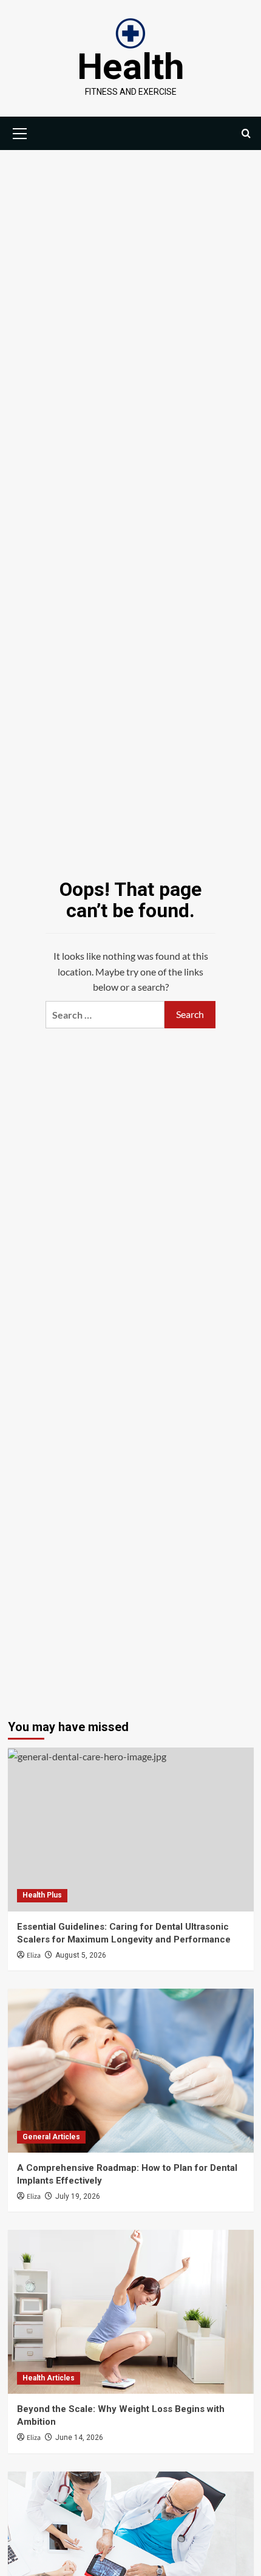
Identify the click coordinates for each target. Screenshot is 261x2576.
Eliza (34, 1956)
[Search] (246, 133)
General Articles (51, 2137)
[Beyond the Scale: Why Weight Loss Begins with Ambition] (131, 2312)
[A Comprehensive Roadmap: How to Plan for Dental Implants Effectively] (131, 2071)
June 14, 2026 (79, 2438)
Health (131, 67)
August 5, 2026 (81, 1955)
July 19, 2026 (78, 2196)
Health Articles (49, 2378)
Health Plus (42, 1895)
